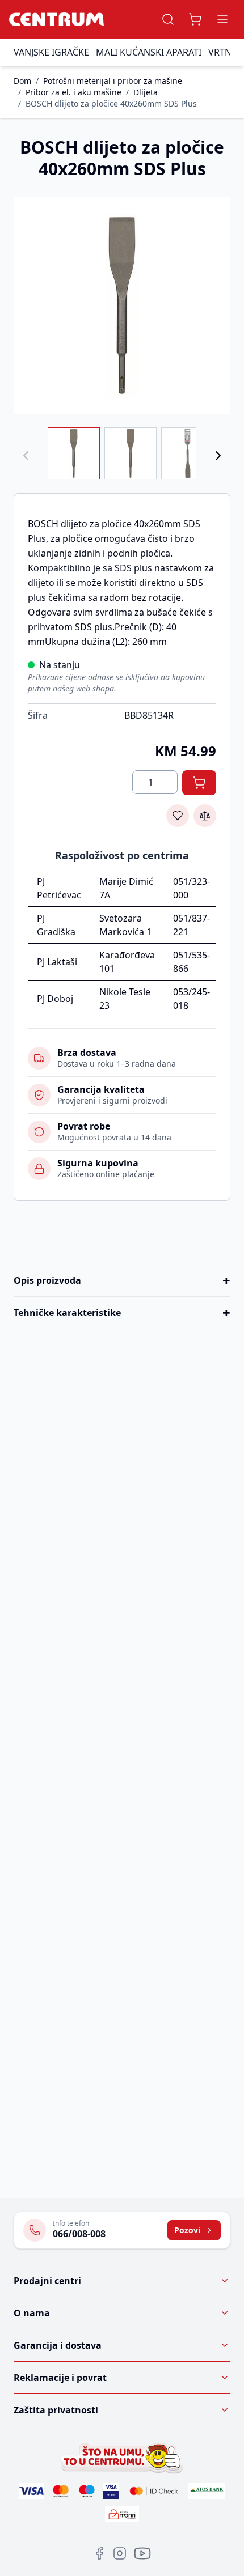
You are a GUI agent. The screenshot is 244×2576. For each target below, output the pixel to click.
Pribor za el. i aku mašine (73, 92)
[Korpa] (195, 19)
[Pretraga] (168, 19)
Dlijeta (146, 92)
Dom (22, 81)
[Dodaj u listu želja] (178, 816)
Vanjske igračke (51, 52)
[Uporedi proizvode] (205, 816)
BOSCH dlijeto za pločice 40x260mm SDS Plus (111, 103)
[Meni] (222, 19)
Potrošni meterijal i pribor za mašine (113, 81)
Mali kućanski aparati (149, 52)
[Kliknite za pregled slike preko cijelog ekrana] (122, 305)
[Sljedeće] (218, 456)
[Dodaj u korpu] (199, 783)
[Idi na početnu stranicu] (56, 19)
